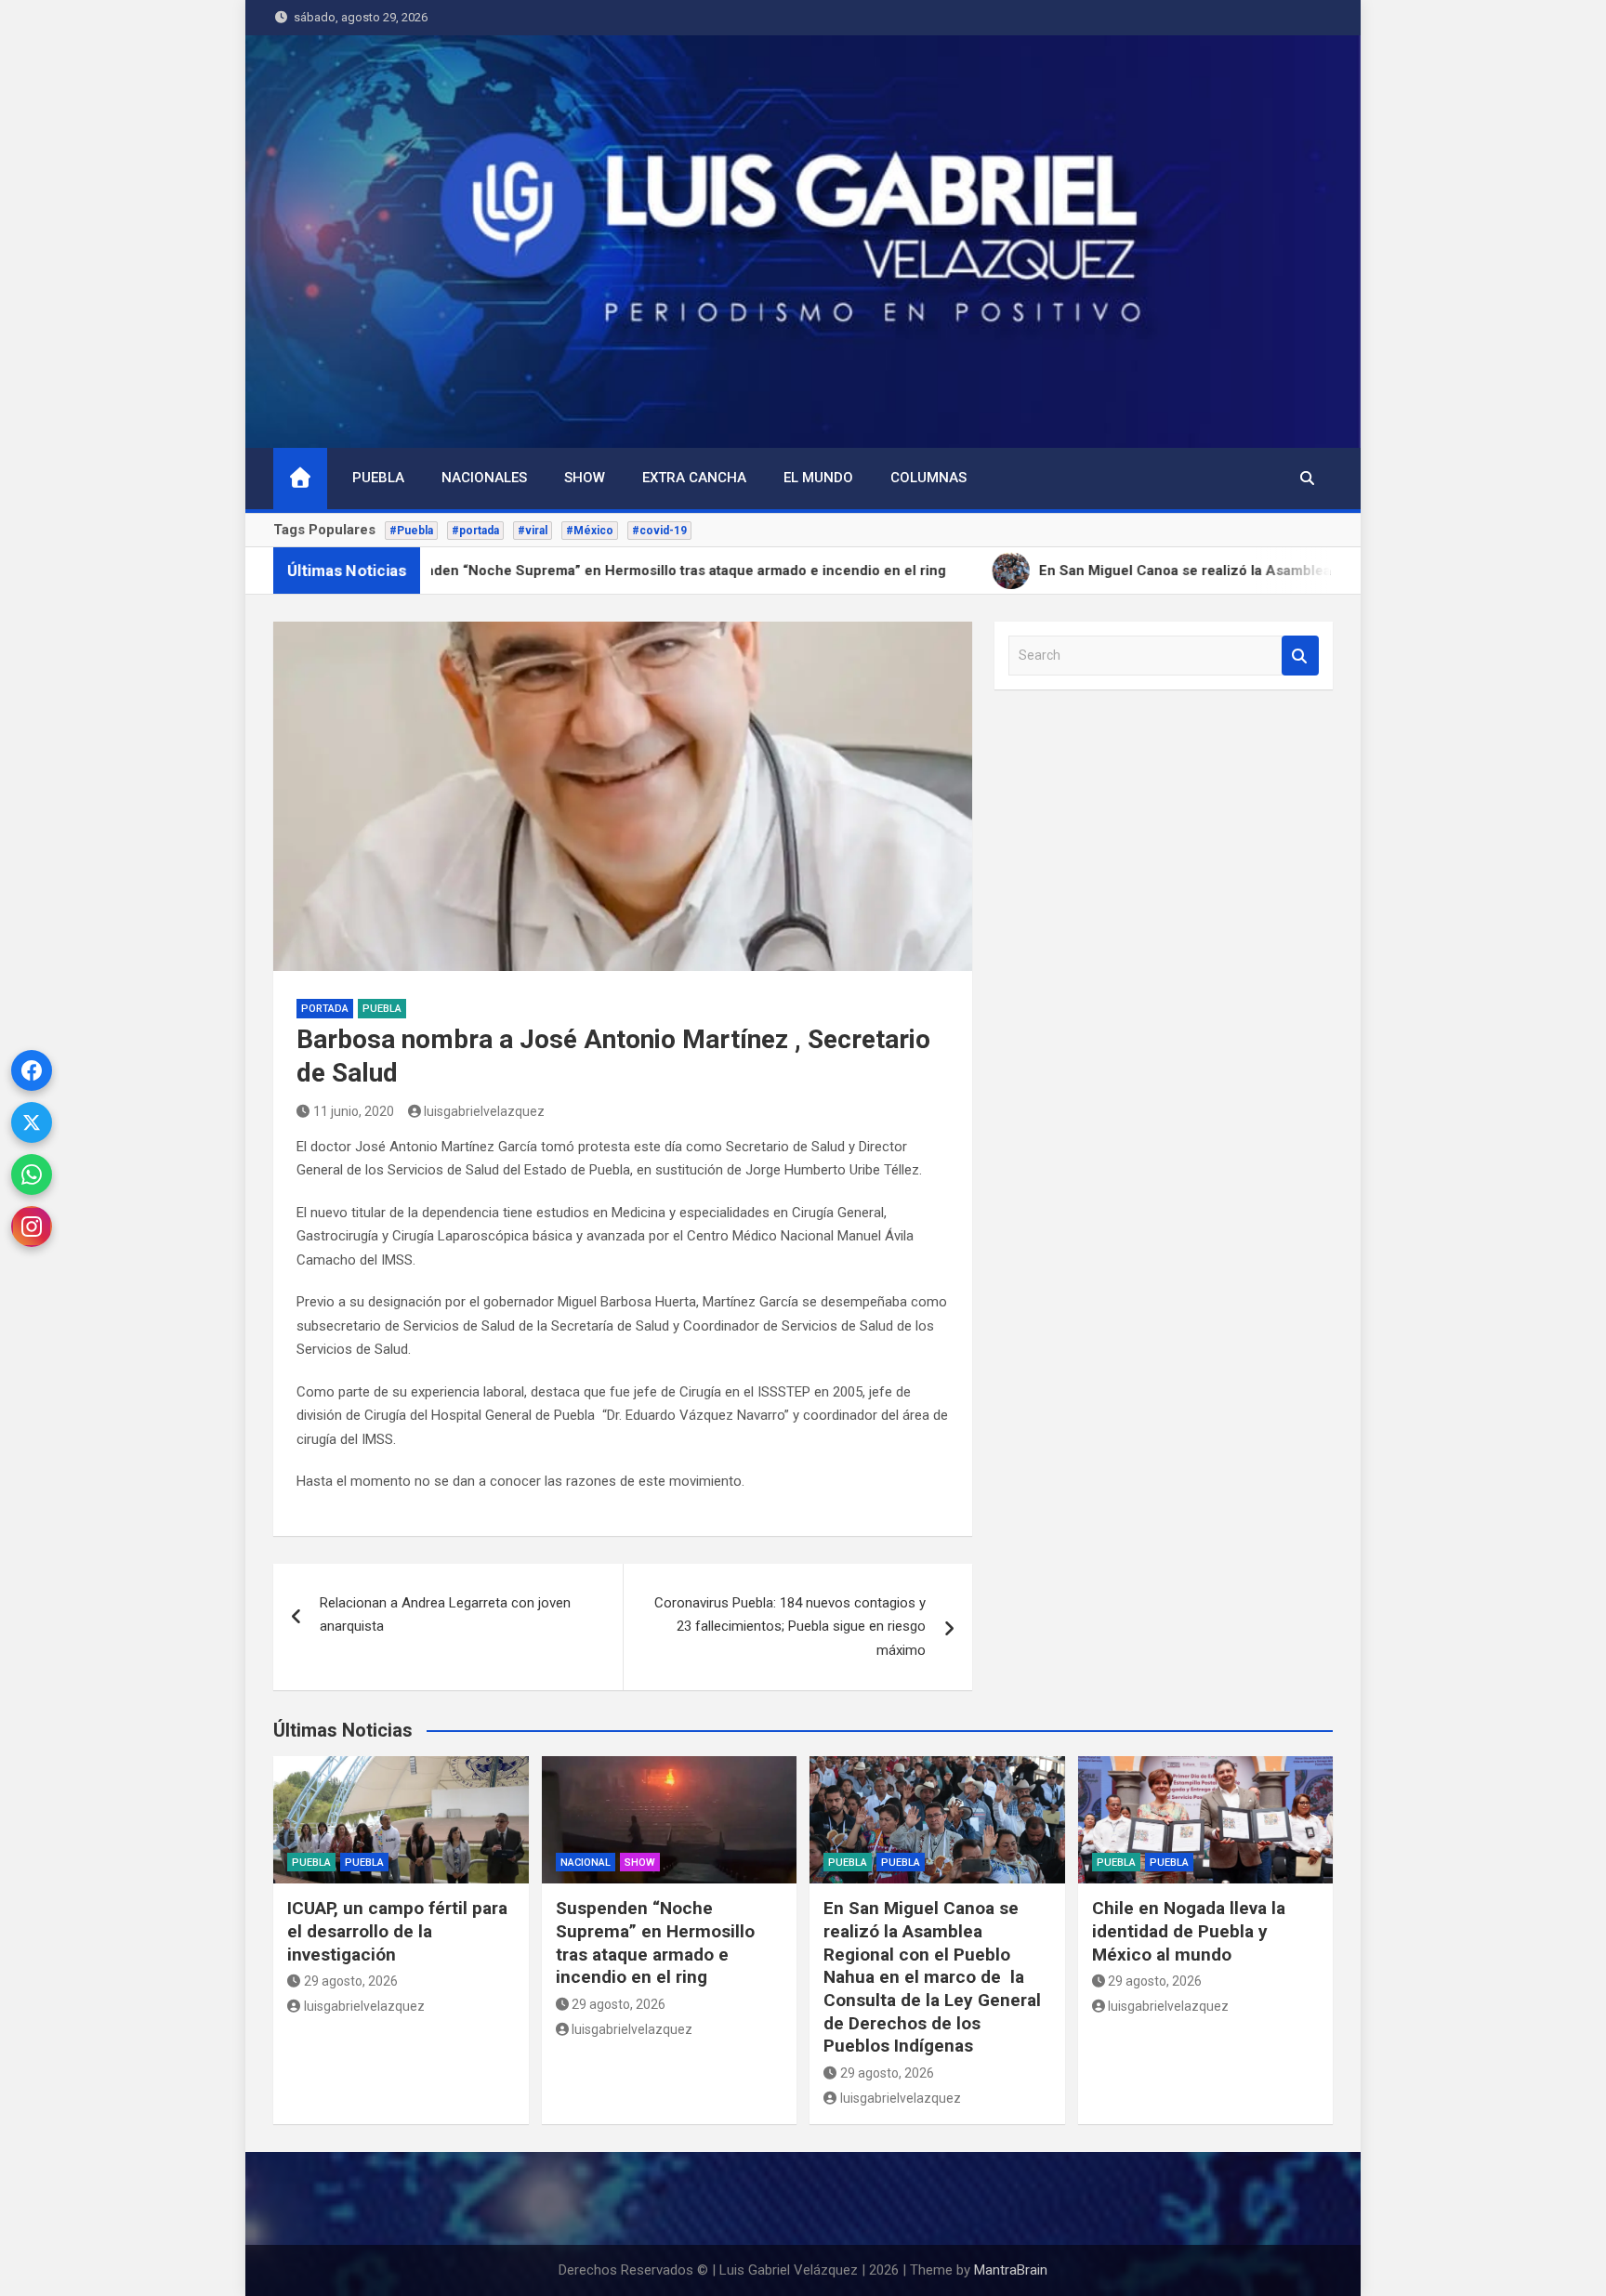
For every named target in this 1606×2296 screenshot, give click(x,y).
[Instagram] (32, 1227)
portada (325, 1009)
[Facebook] (32, 1070)
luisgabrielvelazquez (484, 1111)
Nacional (586, 1863)
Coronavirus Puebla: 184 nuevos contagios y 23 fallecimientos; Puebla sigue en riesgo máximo (790, 1627)
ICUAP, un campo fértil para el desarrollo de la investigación (397, 1931)
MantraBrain (1011, 2270)
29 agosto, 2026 (351, 1981)
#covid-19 (659, 531)
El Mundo (818, 478)
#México (590, 531)
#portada (475, 531)
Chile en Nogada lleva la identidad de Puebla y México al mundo (1189, 1931)
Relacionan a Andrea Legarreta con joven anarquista (445, 1615)
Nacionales (484, 478)
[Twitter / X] (32, 1122)
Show (585, 478)
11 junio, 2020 (354, 1111)
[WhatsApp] (32, 1174)
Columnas (928, 478)
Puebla (378, 478)
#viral (533, 531)
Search (1300, 656)
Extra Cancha (694, 478)
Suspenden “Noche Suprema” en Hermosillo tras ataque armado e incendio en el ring (655, 1942)
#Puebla (411, 531)
